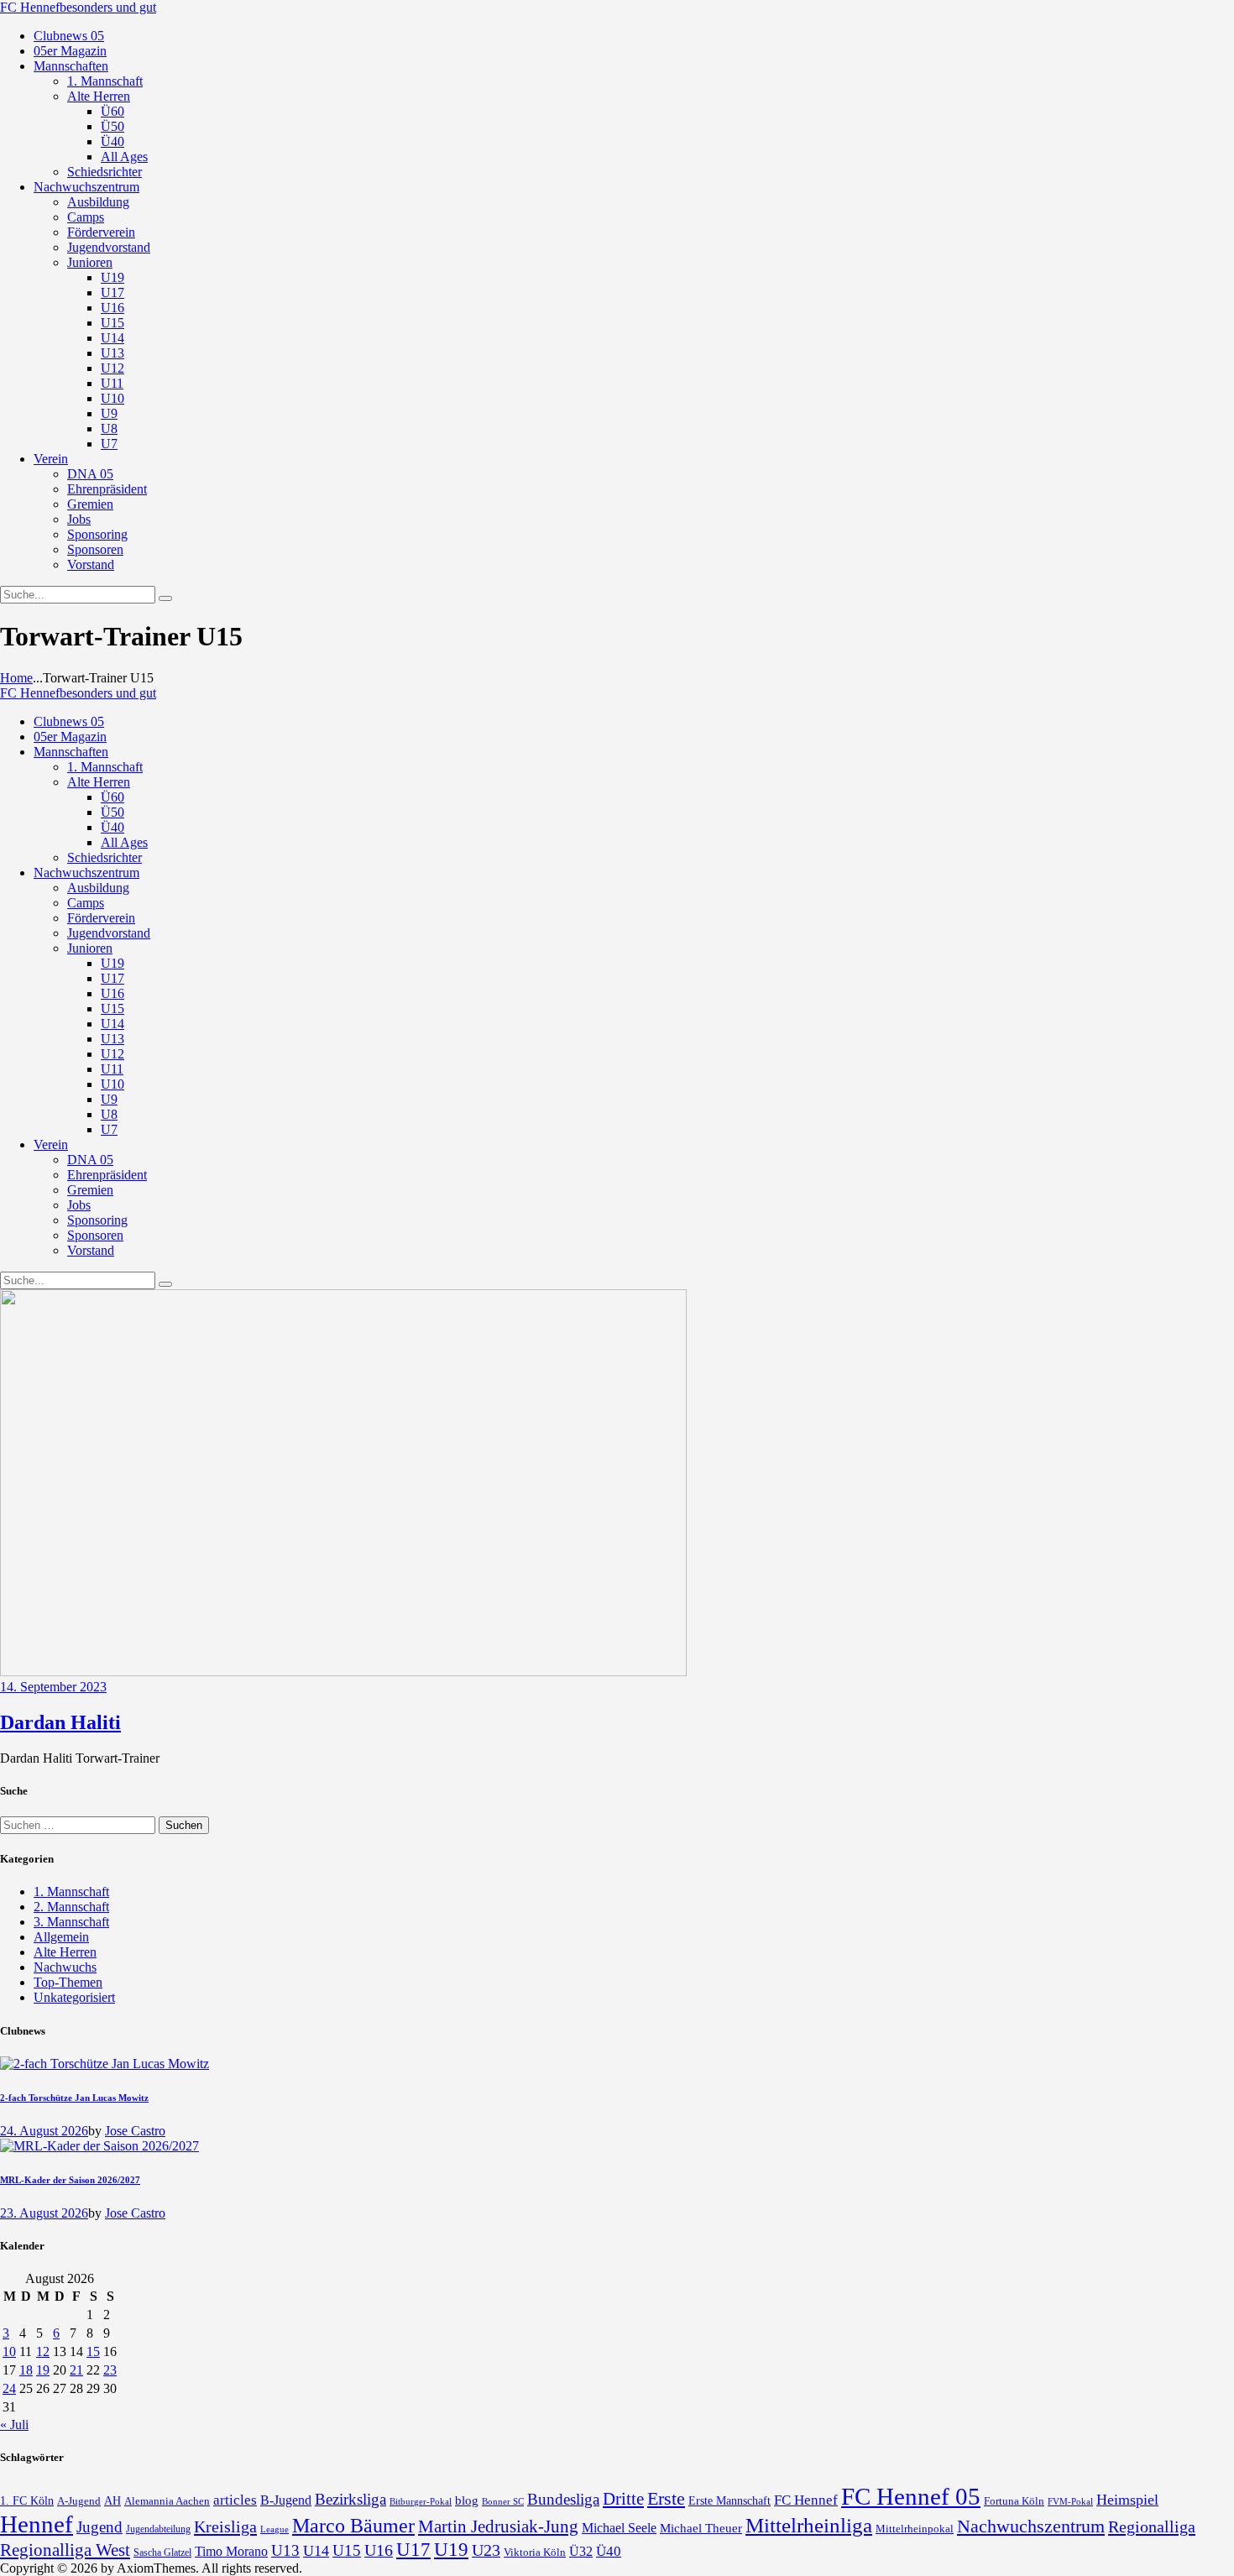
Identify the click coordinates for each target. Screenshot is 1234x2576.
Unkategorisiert (74, 1997)
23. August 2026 (44, 2213)
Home (16, 678)
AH (112, 2501)
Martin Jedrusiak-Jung (498, 2526)
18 (26, 2370)
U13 (285, 2550)
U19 (451, 2550)
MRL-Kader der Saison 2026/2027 (70, 2180)
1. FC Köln (27, 2501)
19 (43, 2370)
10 (9, 2351)
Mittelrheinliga (809, 2525)
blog (467, 2500)
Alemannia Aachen (167, 2501)
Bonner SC (503, 2501)
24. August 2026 (44, 2131)
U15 (347, 2550)
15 (93, 2351)
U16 (379, 2550)
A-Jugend (79, 2501)
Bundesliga (563, 2499)
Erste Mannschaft (729, 2501)
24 (9, 2388)
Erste (666, 2498)
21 (76, 2370)
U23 (486, 2550)
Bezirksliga (350, 2499)
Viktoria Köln (535, 2552)
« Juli (14, 2424)
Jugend (99, 2527)
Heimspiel (1127, 2500)
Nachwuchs (65, 1967)
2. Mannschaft (71, 1907)
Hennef (37, 2524)
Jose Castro (135, 2131)
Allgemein (61, 1937)
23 (110, 2370)
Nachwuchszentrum (1031, 2526)
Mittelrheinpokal (915, 2529)
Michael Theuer (701, 2528)
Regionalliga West (65, 2550)
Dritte (623, 2499)
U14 (316, 2551)
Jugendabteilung (158, 2529)
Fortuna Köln (1014, 2501)
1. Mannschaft (71, 1892)
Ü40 (609, 2551)
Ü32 (581, 2551)
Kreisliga (225, 2526)
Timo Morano (231, 2551)
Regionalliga (1152, 2526)
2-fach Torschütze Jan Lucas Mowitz (74, 2098)
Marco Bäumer (353, 2525)
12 (43, 2351)
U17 (413, 2549)
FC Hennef (806, 2500)
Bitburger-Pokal (421, 2502)
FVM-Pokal (1070, 2501)
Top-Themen (68, 1982)
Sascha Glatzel (162, 2552)
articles (235, 2500)
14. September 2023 (53, 1687)
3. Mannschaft (71, 1922)
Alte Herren (65, 1952)
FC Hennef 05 (911, 2496)
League (275, 2529)
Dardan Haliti (60, 1722)
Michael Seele (619, 2528)
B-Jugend (286, 2500)
